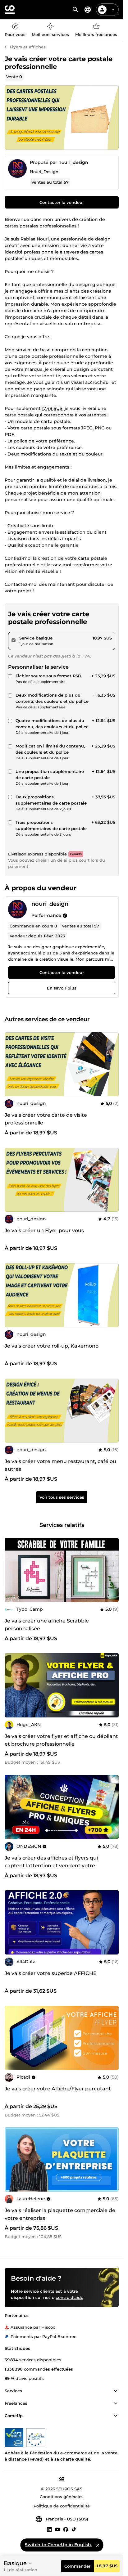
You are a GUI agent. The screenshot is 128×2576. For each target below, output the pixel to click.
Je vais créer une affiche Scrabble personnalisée (47, 1625)
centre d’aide (69, 2297)
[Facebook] (66, 2529)
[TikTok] (74, 2529)
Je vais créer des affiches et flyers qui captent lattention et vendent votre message (51, 1866)
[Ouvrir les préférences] (88, 10)
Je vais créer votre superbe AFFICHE (51, 1973)
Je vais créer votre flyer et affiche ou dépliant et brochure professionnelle (61, 1740)
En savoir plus (62, 988)
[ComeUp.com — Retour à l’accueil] (10, 10)
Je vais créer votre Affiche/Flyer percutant (58, 2089)
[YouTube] (57, 2529)
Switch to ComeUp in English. (58, 2545)
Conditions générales (62, 2497)
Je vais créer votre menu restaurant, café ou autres (60, 1465)
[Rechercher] (75, 10)
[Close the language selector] (98, 2545)
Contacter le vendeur (62, 202)
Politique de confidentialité (62, 2506)
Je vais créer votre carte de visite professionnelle (46, 1119)
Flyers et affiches (28, 47)
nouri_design (73, 162)
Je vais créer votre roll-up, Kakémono (52, 1346)
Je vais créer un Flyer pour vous (44, 1230)
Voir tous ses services (62, 1497)
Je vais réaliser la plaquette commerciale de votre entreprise (60, 2214)
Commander (77, 2566)
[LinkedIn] (49, 2529)
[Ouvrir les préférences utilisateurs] (113, 10)
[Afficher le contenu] (116, 2391)
